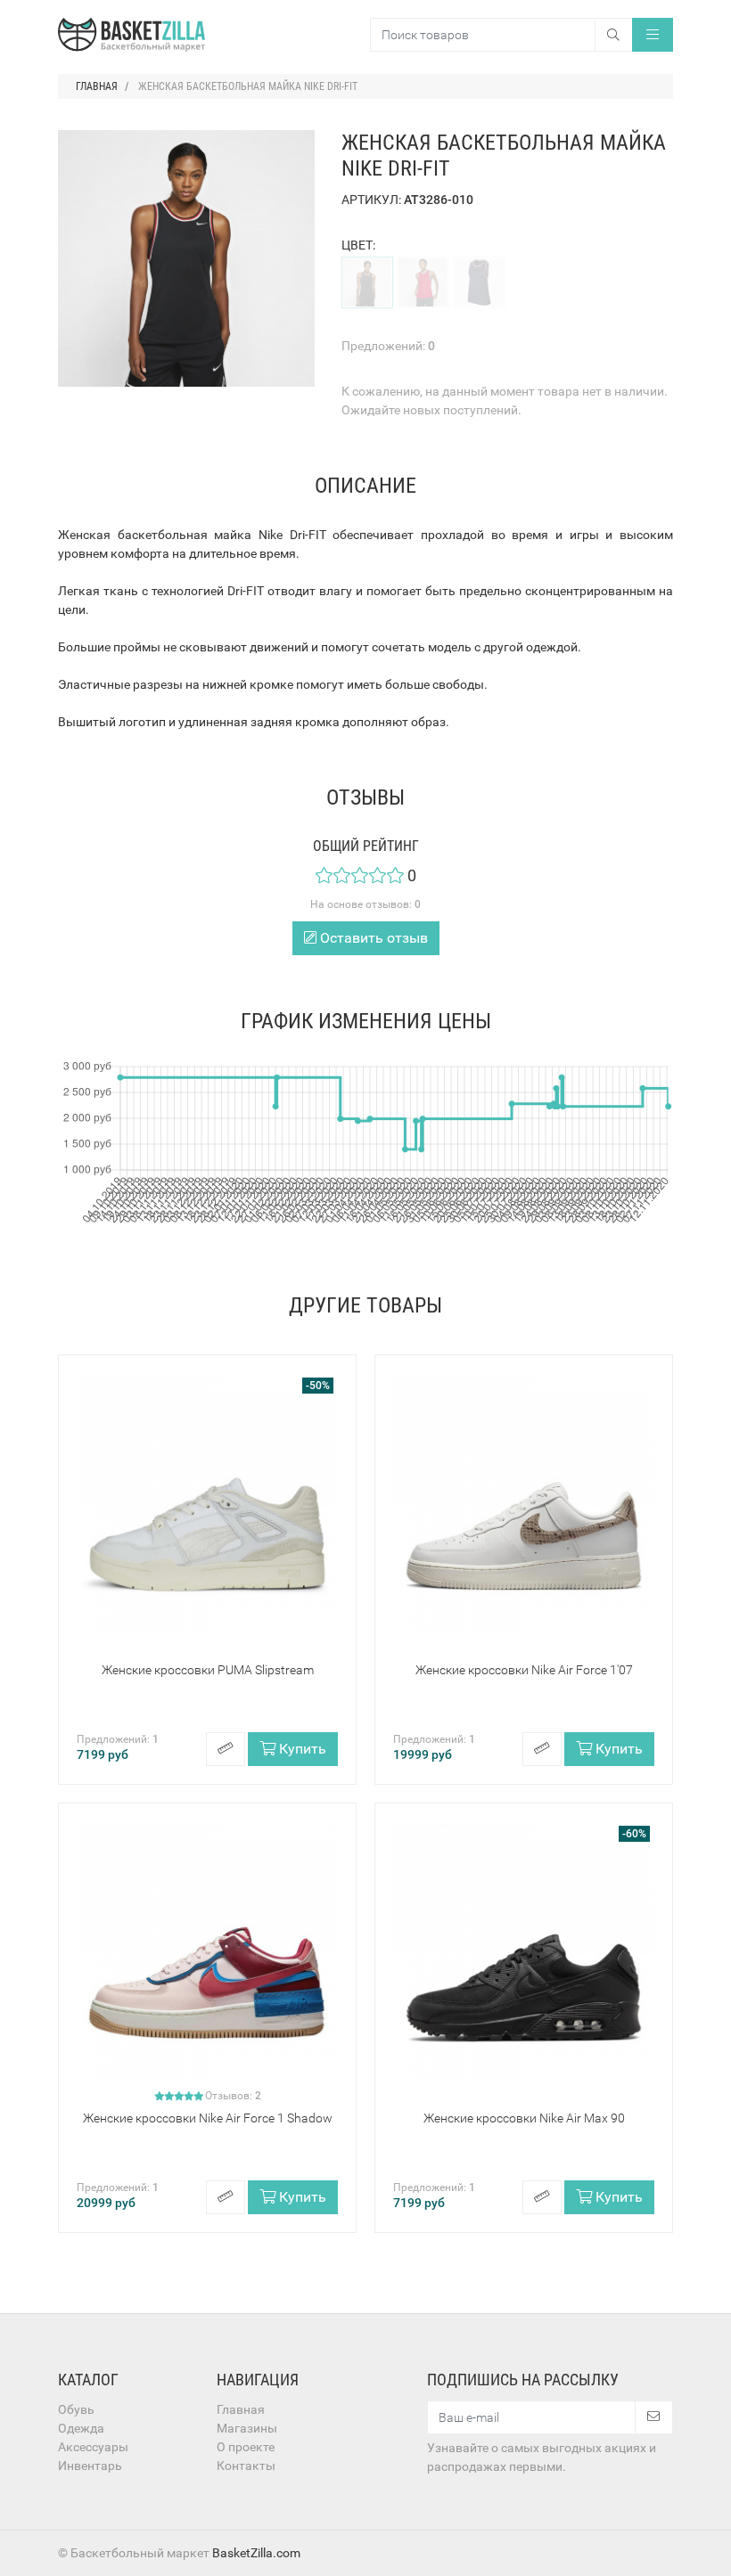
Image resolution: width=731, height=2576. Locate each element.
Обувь (76, 2409)
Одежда (81, 2428)
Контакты (246, 2466)
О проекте (246, 2447)
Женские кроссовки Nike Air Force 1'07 (524, 1670)
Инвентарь (90, 2466)
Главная (241, 2409)
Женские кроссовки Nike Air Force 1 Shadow (208, 2118)
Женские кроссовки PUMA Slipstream (208, 1670)
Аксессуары (93, 2447)
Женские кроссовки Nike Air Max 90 (524, 2118)
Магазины (247, 2428)
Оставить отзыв (372, 938)
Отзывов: (233, 2096)
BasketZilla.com (256, 2553)
